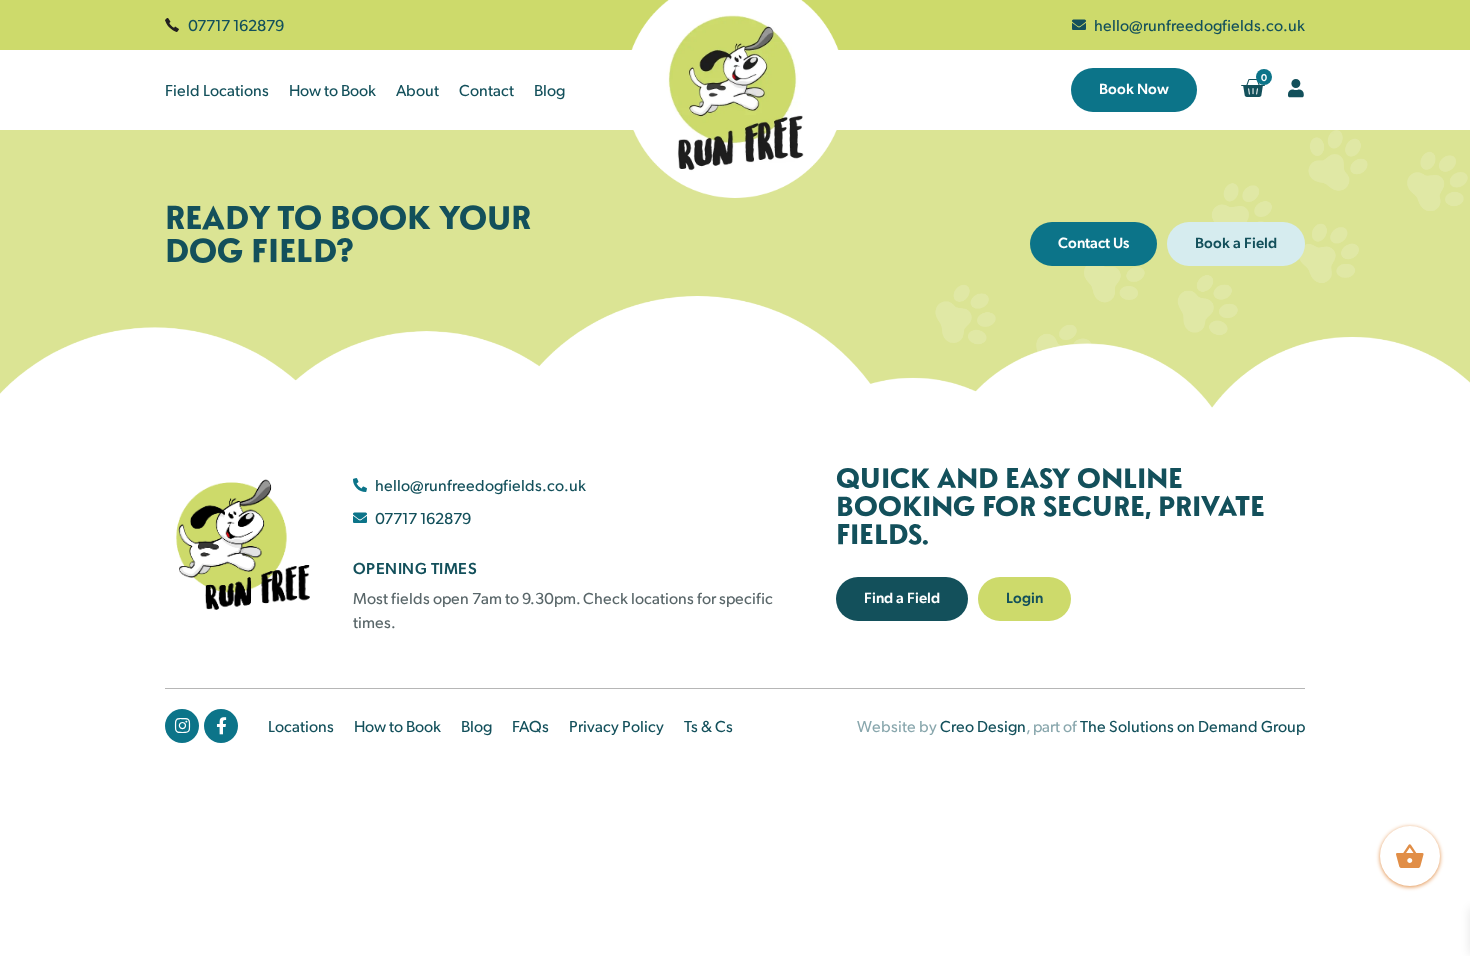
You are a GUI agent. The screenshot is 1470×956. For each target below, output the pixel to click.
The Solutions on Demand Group (1192, 725)
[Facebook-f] (221, 726)
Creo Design (983, 725)
